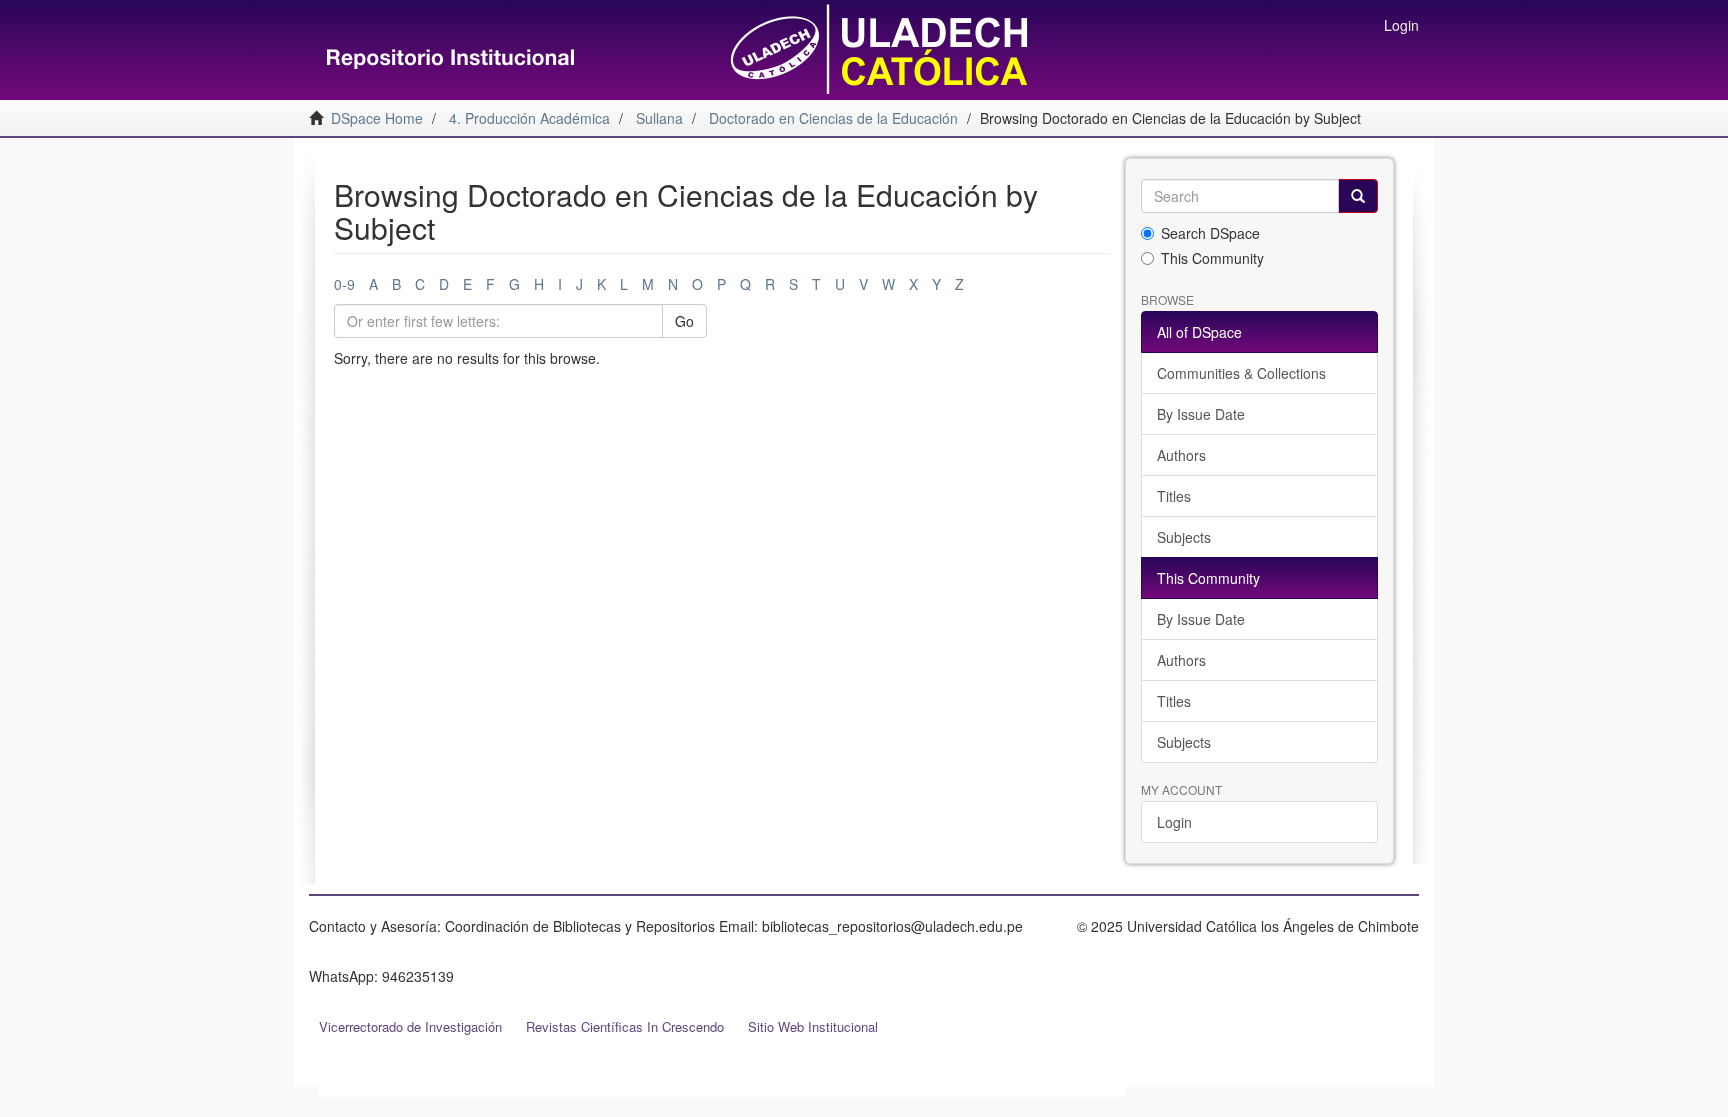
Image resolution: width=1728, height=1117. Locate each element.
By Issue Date (1201, 414)
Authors (1181, 455)
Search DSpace (1210, 233)
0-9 (344, 284)
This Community (1212, 258)
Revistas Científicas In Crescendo (625, 1026)
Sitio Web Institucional (813, 1026)
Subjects (1184, 537)
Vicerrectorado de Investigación (410, 1026)
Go (684, 321)
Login (1174, 822)
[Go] (1358, 196)
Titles (1174, 496)
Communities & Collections (1241, 373)
